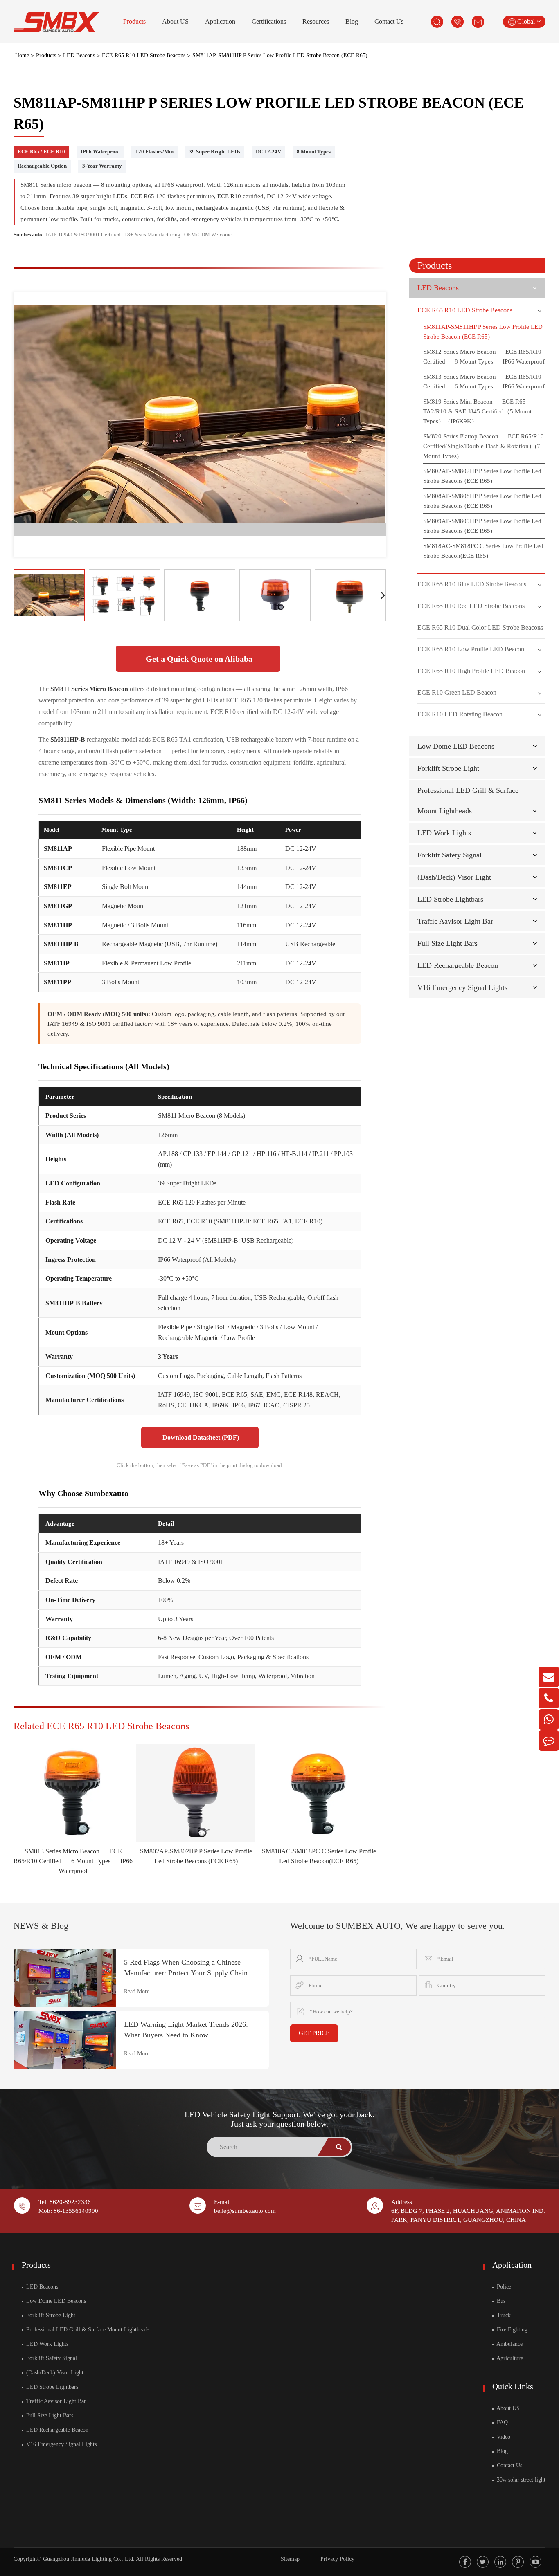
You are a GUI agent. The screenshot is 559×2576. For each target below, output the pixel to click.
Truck (503, 2315)
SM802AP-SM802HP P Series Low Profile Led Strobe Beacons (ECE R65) (482, 476)
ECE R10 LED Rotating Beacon (460, 714)
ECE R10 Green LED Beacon (457, 692)
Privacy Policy (337, 2559)
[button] (383, 595)
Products (134, 21)
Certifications (269, 21)
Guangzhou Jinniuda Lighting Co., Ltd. (89, 2559)
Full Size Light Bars (447, 943)
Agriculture (509, 2358)
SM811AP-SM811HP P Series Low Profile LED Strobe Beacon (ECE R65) (280, 55)
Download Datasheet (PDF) (200, 1437)
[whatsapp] (549, 1719)
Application (220, 21)
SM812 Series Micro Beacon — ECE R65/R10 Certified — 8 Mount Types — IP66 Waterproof (484, 357)
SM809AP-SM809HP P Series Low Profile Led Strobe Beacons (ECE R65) (482, 526)
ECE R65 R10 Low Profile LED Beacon (471, 649)
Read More (137, 1991)
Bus (500, 2301)
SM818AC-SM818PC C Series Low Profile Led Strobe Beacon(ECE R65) (483, 551)
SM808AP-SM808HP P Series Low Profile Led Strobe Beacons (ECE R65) (482, 501)
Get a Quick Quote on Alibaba (198, 659)
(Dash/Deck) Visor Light (454, 877)
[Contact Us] (549, 1741)
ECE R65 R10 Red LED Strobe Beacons (471, 606)
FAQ (502, 2422)
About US (175, 21)
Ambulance (509, 2344)
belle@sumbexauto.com (245, 2211)
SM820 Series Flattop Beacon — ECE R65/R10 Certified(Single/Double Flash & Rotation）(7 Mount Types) (483, 446)
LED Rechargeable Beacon (458, 965)
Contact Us (389, 21)
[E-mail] (549, 1677)
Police (503, 2287)
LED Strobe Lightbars (450, 899)
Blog (352, 21)
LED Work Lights (444, 833)
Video (503, 2437)
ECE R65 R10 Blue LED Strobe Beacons (472, 584)
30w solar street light (520, 2480)
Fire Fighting (511, 2330)
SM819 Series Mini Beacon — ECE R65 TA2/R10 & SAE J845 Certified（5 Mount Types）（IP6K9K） (477, 411)
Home (22, 55)
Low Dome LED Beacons (456, 746)
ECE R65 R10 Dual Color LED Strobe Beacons (480, 627)
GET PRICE (314, 2033)
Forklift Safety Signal (450, 855)
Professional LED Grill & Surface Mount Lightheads (87, 2330)
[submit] (339, 2147)
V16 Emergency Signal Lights (462, 987)
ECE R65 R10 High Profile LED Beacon (471, 671)
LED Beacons (79, 55)
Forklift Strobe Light (448, 768)
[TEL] (549, 1698)
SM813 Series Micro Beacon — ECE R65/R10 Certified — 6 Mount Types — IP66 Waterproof (73, 1861)
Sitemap (290, 2559)
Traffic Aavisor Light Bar (455, 921)
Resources (316, 21)
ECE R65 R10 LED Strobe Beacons (144, 55)
